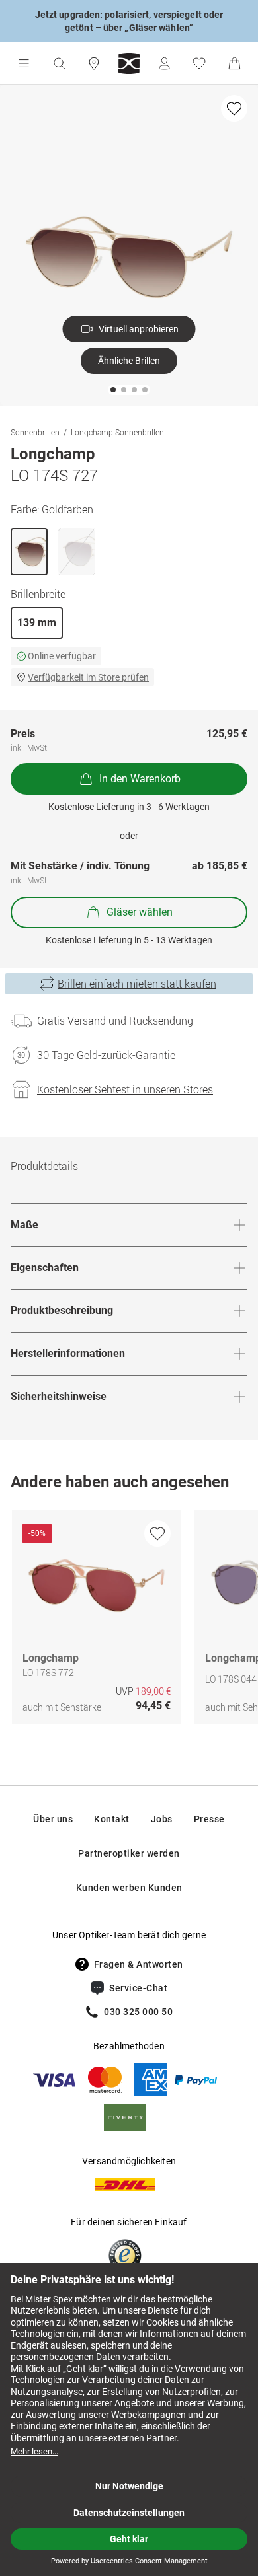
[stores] (94, 63)
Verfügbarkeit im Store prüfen (88, 677)
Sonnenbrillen (35, 432)
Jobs (162, 1819)
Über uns (53, 1819)
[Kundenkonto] (164, 63)
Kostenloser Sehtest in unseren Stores (125, 1089)
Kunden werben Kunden (129, 1888)
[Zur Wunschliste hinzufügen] (234, 108)
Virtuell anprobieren (139, 329)
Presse (209, 1819)
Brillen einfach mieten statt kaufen (137, 984)
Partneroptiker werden (129, 1853)
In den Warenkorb (140, 779)
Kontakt (112, 1819)
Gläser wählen (140, 912)
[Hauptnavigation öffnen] (24, 63)
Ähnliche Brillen (129, 361)
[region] (129, 1620)
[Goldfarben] (29, 552)
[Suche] (59, 63)
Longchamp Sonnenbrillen (117, 432)
